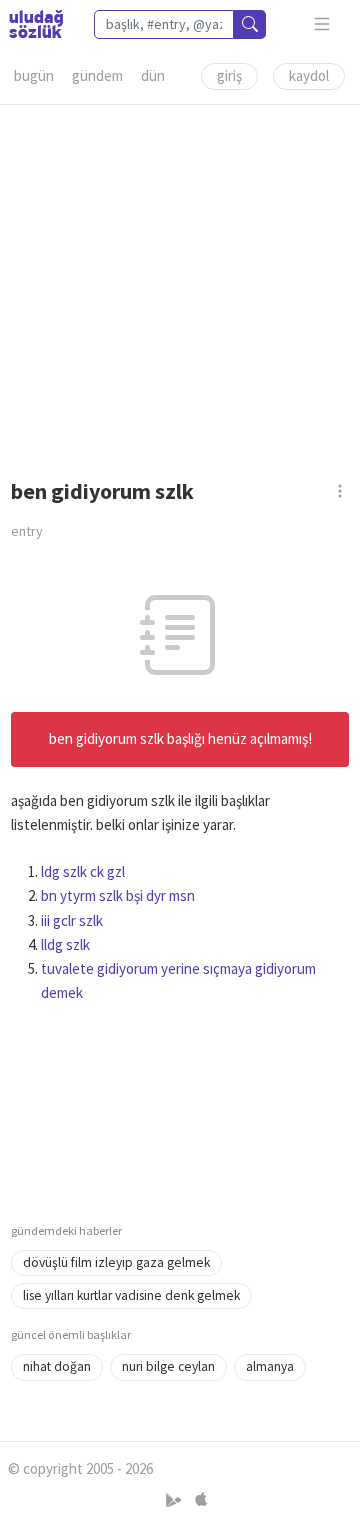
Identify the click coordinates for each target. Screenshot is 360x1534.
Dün (153, 75)
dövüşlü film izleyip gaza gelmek (116, 1262)
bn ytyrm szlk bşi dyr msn (118, 895)
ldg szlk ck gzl (83, 871)
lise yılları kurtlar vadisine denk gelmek (131, 1295)
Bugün (34, 75)
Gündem (97, 75)
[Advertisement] (180, 285)
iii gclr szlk (72, 920)
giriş (229, 75)
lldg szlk (65, 944)
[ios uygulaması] (201, 1499)
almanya (270, 1366)
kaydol (309, 75)
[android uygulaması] (175, 1499)
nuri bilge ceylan (168, 1366)
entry (27, 531)
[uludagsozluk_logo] (36, 24)
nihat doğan (57, 1366)
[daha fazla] (322, 24)
